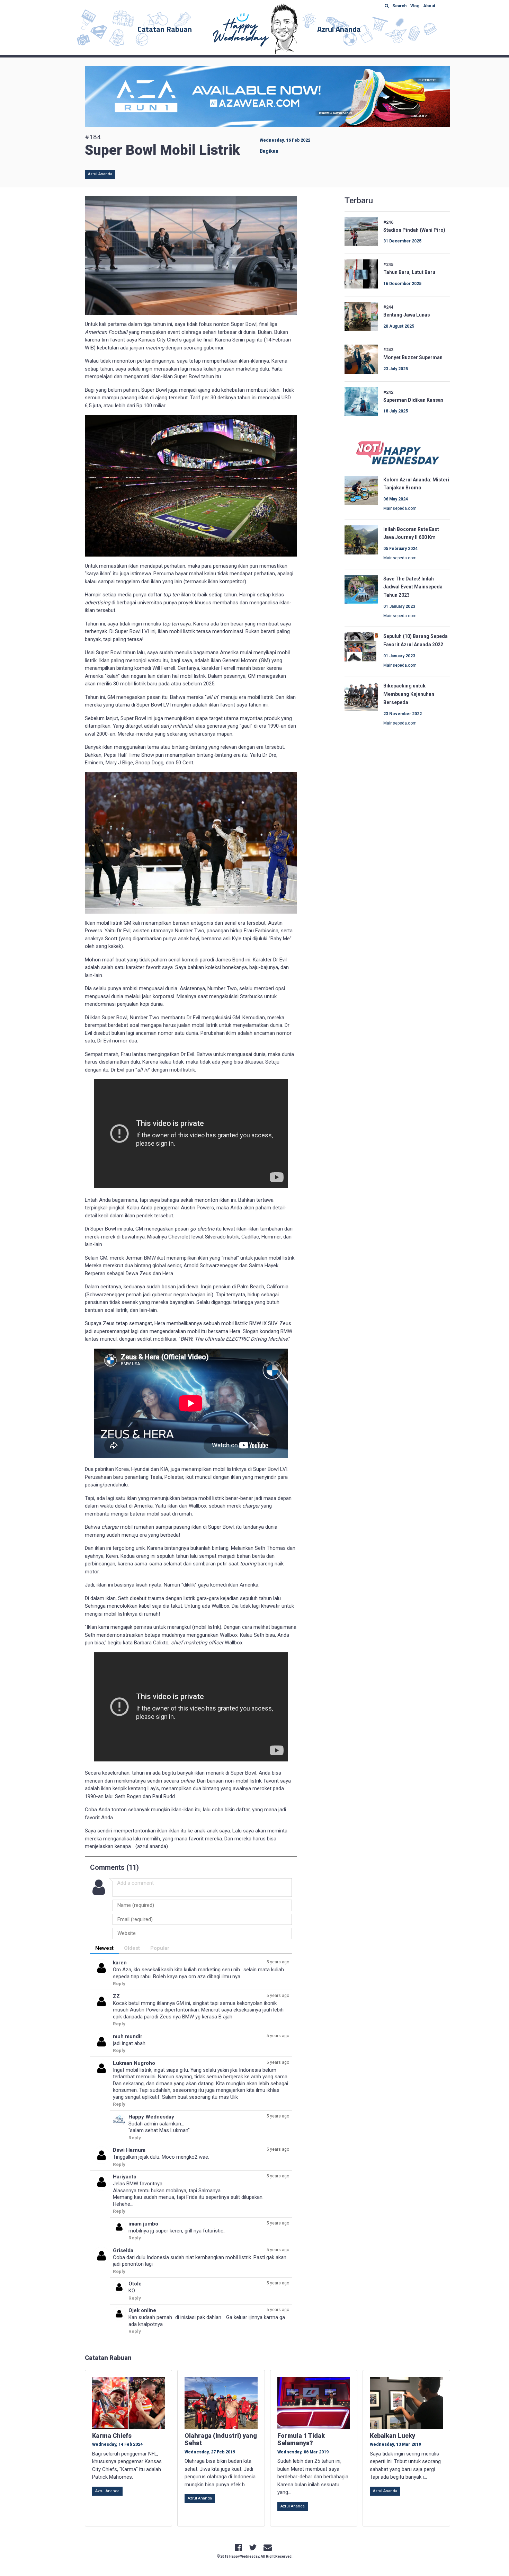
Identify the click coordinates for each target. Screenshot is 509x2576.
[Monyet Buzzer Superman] (361, 358)
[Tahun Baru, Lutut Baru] (361, 274)
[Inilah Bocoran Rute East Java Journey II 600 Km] (361, 539)
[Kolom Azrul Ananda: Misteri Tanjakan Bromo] (361, 490)
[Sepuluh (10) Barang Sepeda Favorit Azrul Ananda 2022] (361, 647)
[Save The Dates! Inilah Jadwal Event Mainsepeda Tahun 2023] (361, 589)
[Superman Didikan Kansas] (361, 401)
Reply (119, 1983)
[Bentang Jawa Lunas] (361, 316)
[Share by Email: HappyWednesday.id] (268, 2548)
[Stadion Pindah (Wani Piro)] (361, 231)
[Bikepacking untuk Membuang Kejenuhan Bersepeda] (361, 696)
